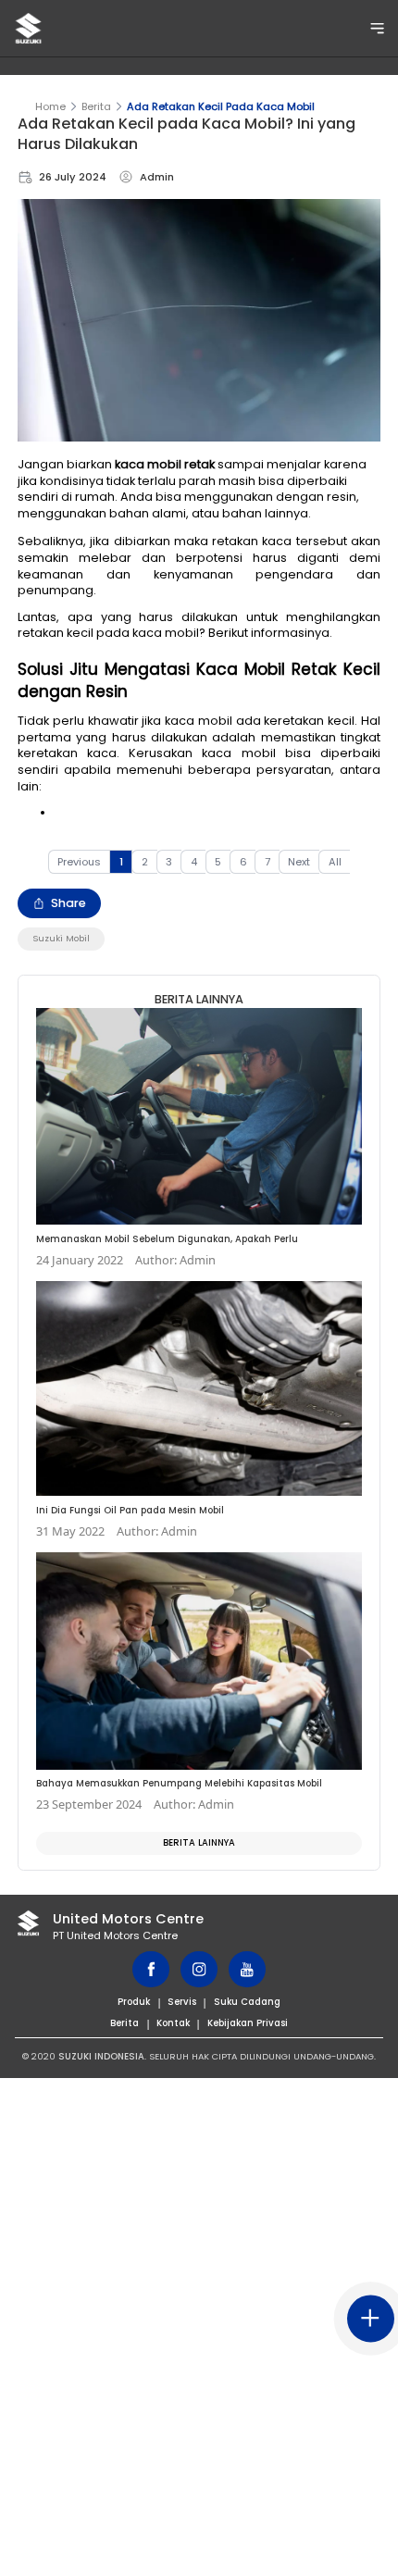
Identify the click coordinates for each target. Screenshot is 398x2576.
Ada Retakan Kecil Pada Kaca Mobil (221, 106)
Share (68, 903)
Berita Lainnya (199, 1842)
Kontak (173, 2023)
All (335, 862)
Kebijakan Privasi (248, 2023)
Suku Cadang (247, 2002)
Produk (134, 2002)
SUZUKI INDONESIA (101, 2056)
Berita (96, 106)
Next (299, 862)
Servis (182, 2002)
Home (50, 106)
